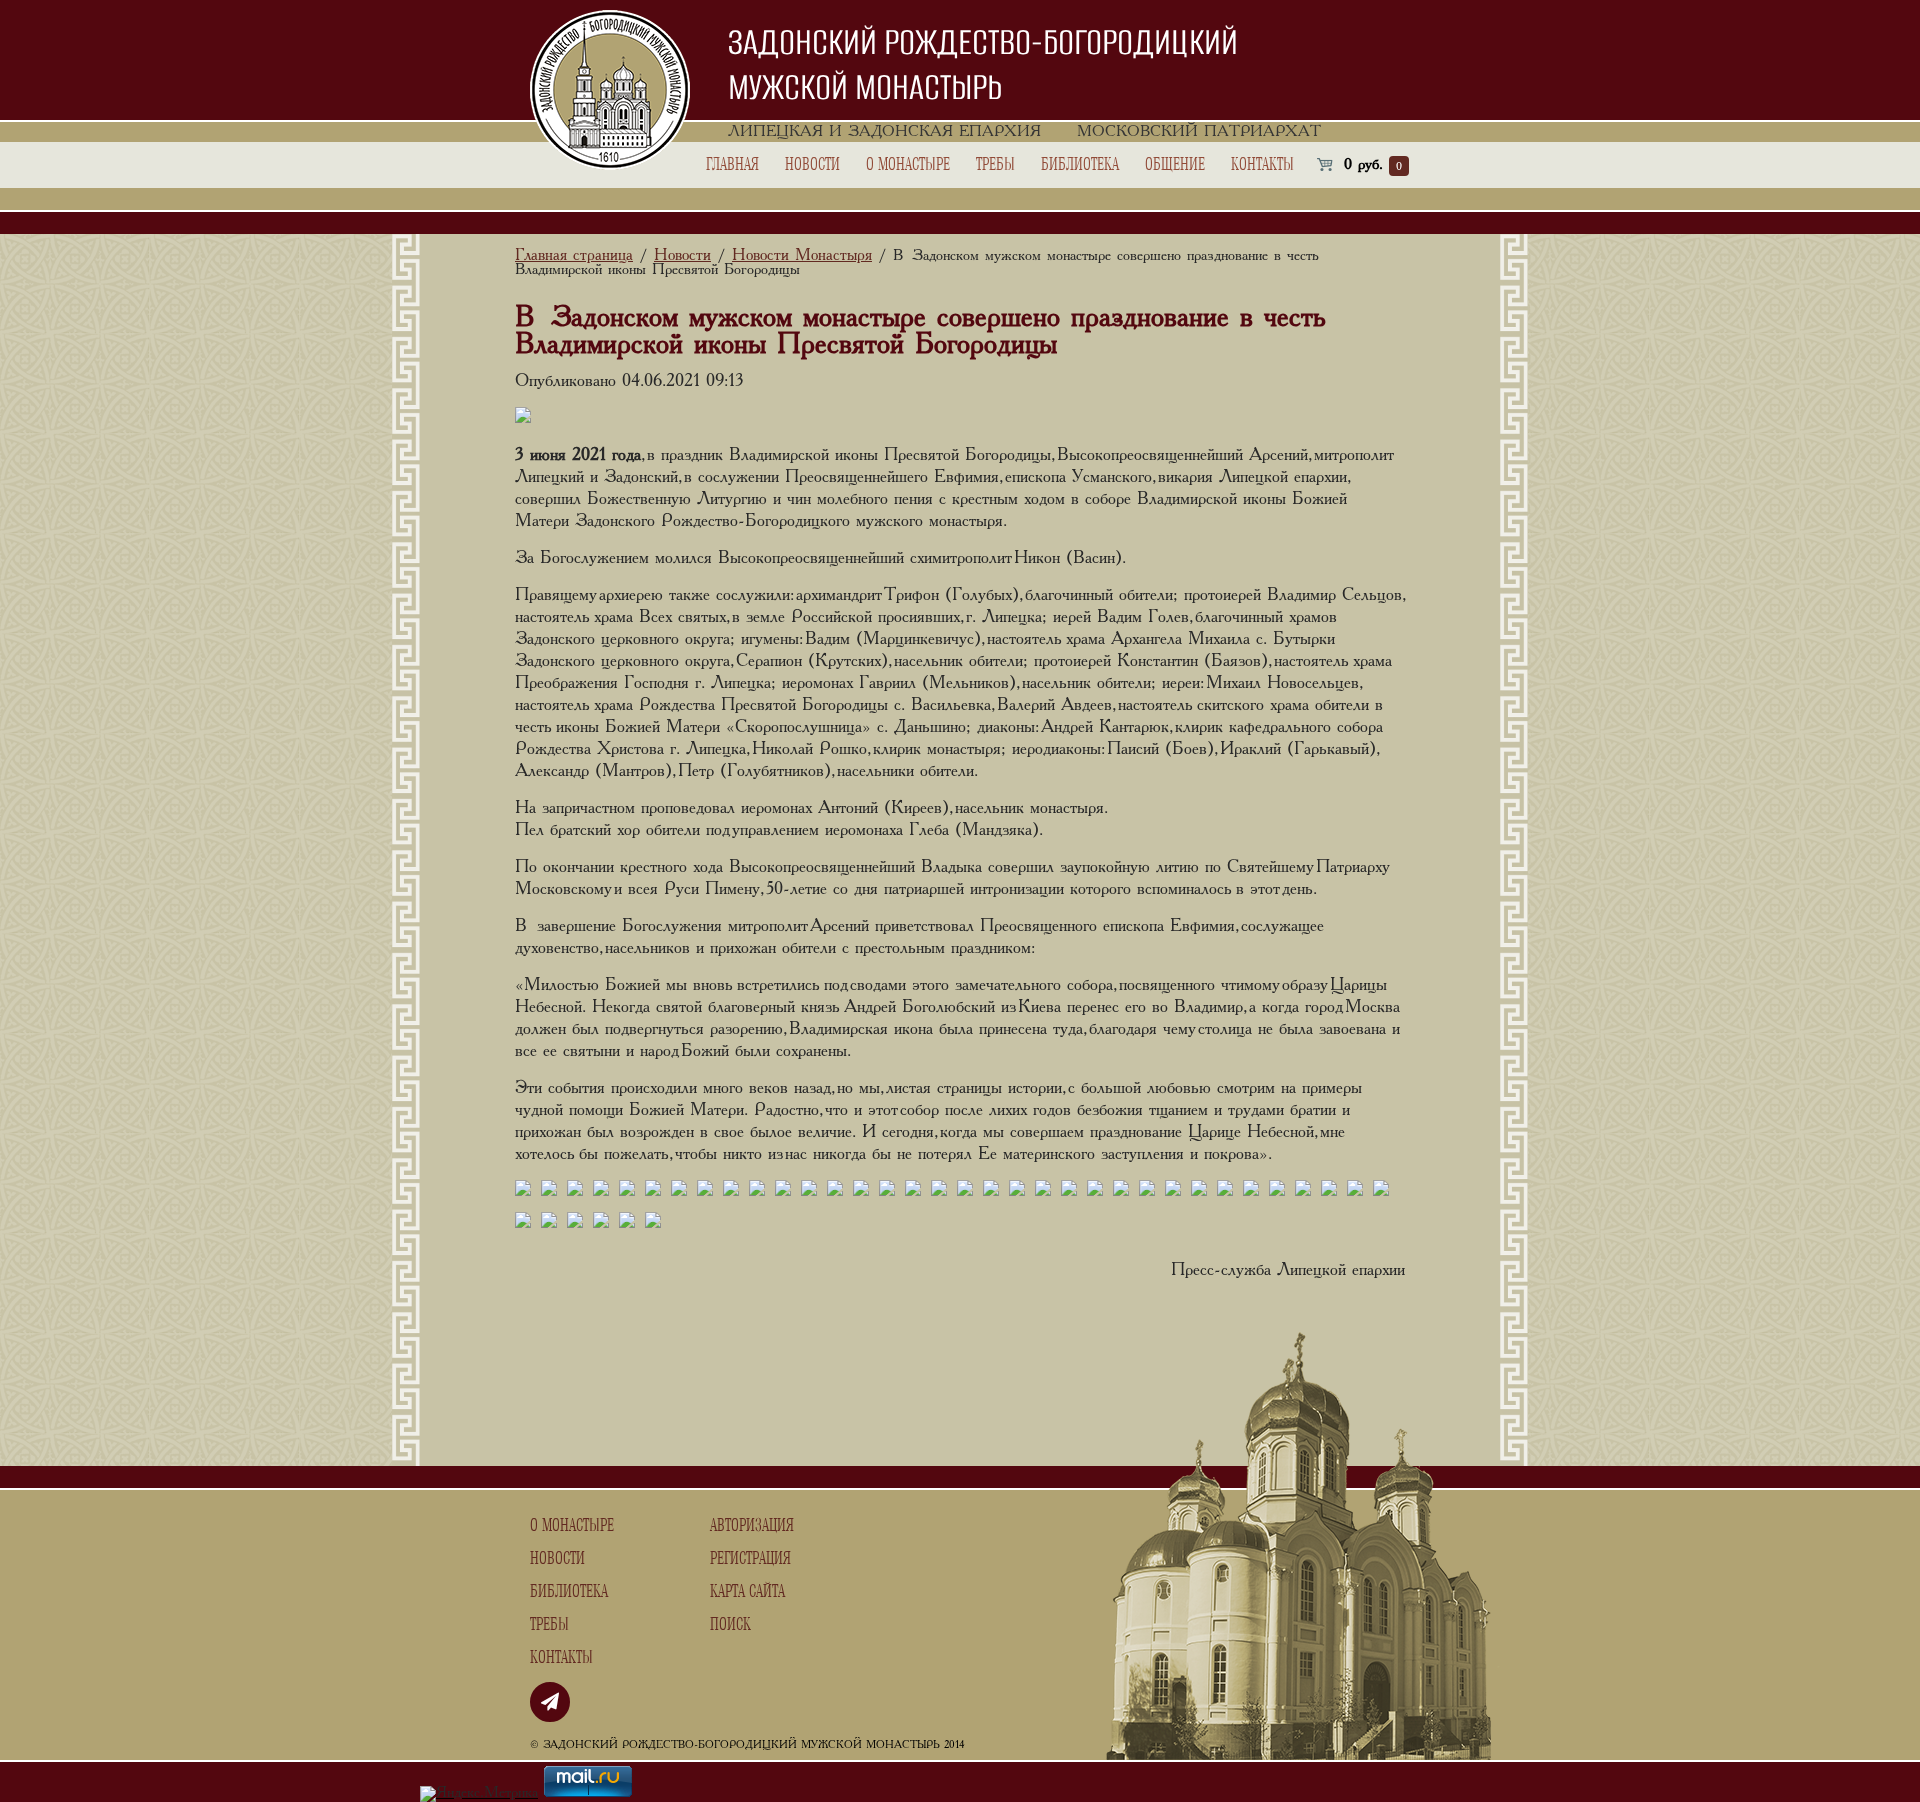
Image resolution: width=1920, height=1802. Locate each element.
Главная (732, 165)
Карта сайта (747, 1592)
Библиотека (1080, 165)
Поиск (730, 1625)
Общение (1175, 165)
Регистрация (750, 1559)
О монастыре (908, 165)
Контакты (1262, 165)
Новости (812, 165)
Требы (995, 165)
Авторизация (752, 1526)
